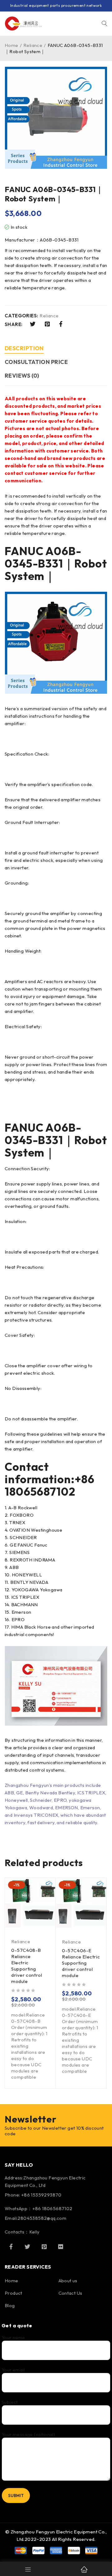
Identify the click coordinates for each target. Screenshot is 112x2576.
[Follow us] (27, 2247)
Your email (13, 2370)
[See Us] (44, 2247)
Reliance (33, 45)
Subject (10, 2402)
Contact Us (70, 2293)
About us (68, 2281)
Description (24, 348)
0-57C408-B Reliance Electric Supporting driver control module (27, 1966)
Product (14, 2293)
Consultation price (36, 362)
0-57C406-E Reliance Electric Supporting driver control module (81, 1963)
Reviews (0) (22, 376)
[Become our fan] (11, 2247)
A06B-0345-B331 (43, 557)
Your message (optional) (28, 2435)
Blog (10, 2305)
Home (12, 45)
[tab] (24, 349)
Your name (13, 2338)
